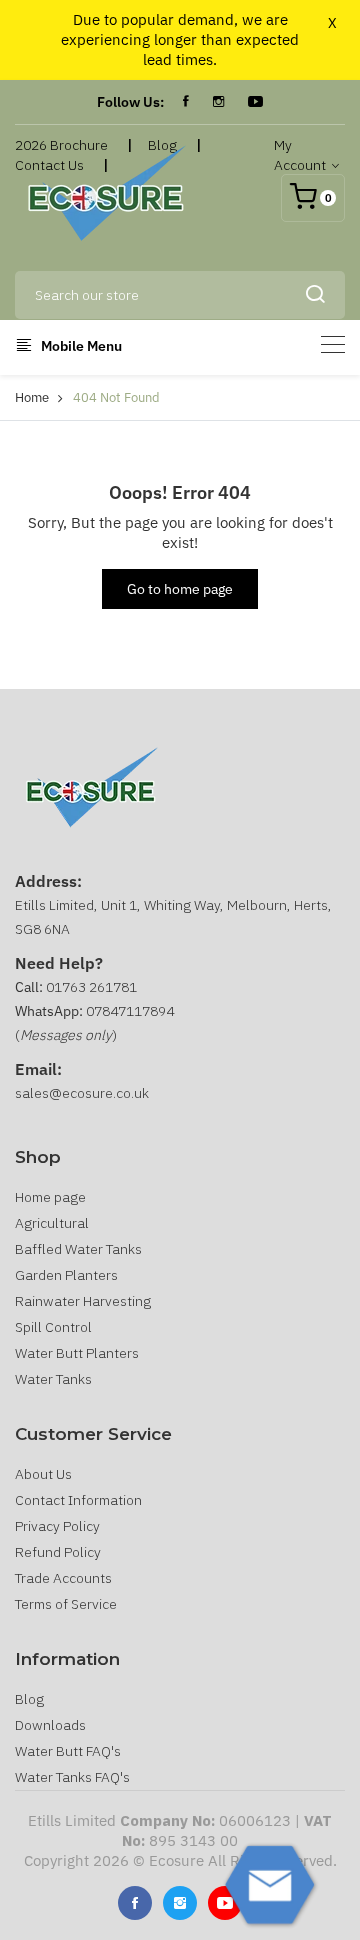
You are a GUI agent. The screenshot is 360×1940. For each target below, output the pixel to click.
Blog (29, 1699)
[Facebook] (186, 102)
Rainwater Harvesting (83, 1301)
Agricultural (52, 1223)
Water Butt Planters (77, 1353)
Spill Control (53, 1327)
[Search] (315, 295)
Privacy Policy (57, 1526)
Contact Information (78, 1500)
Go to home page (180, 589)
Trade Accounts (63, 1578)
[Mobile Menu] (333, 344)
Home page (50, 1197)
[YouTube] (255, 102)
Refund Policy (58, 1552)
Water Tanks (53, 1379)
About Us (43, 1474)
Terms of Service (66, 1604)
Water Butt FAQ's (68, 1751)
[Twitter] (180, 1903)
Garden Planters (66, 1275)
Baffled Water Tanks (78, 1249)
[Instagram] (218, 102)
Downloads (50, 1725)
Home (32, 397)
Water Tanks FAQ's (72, 1777)
